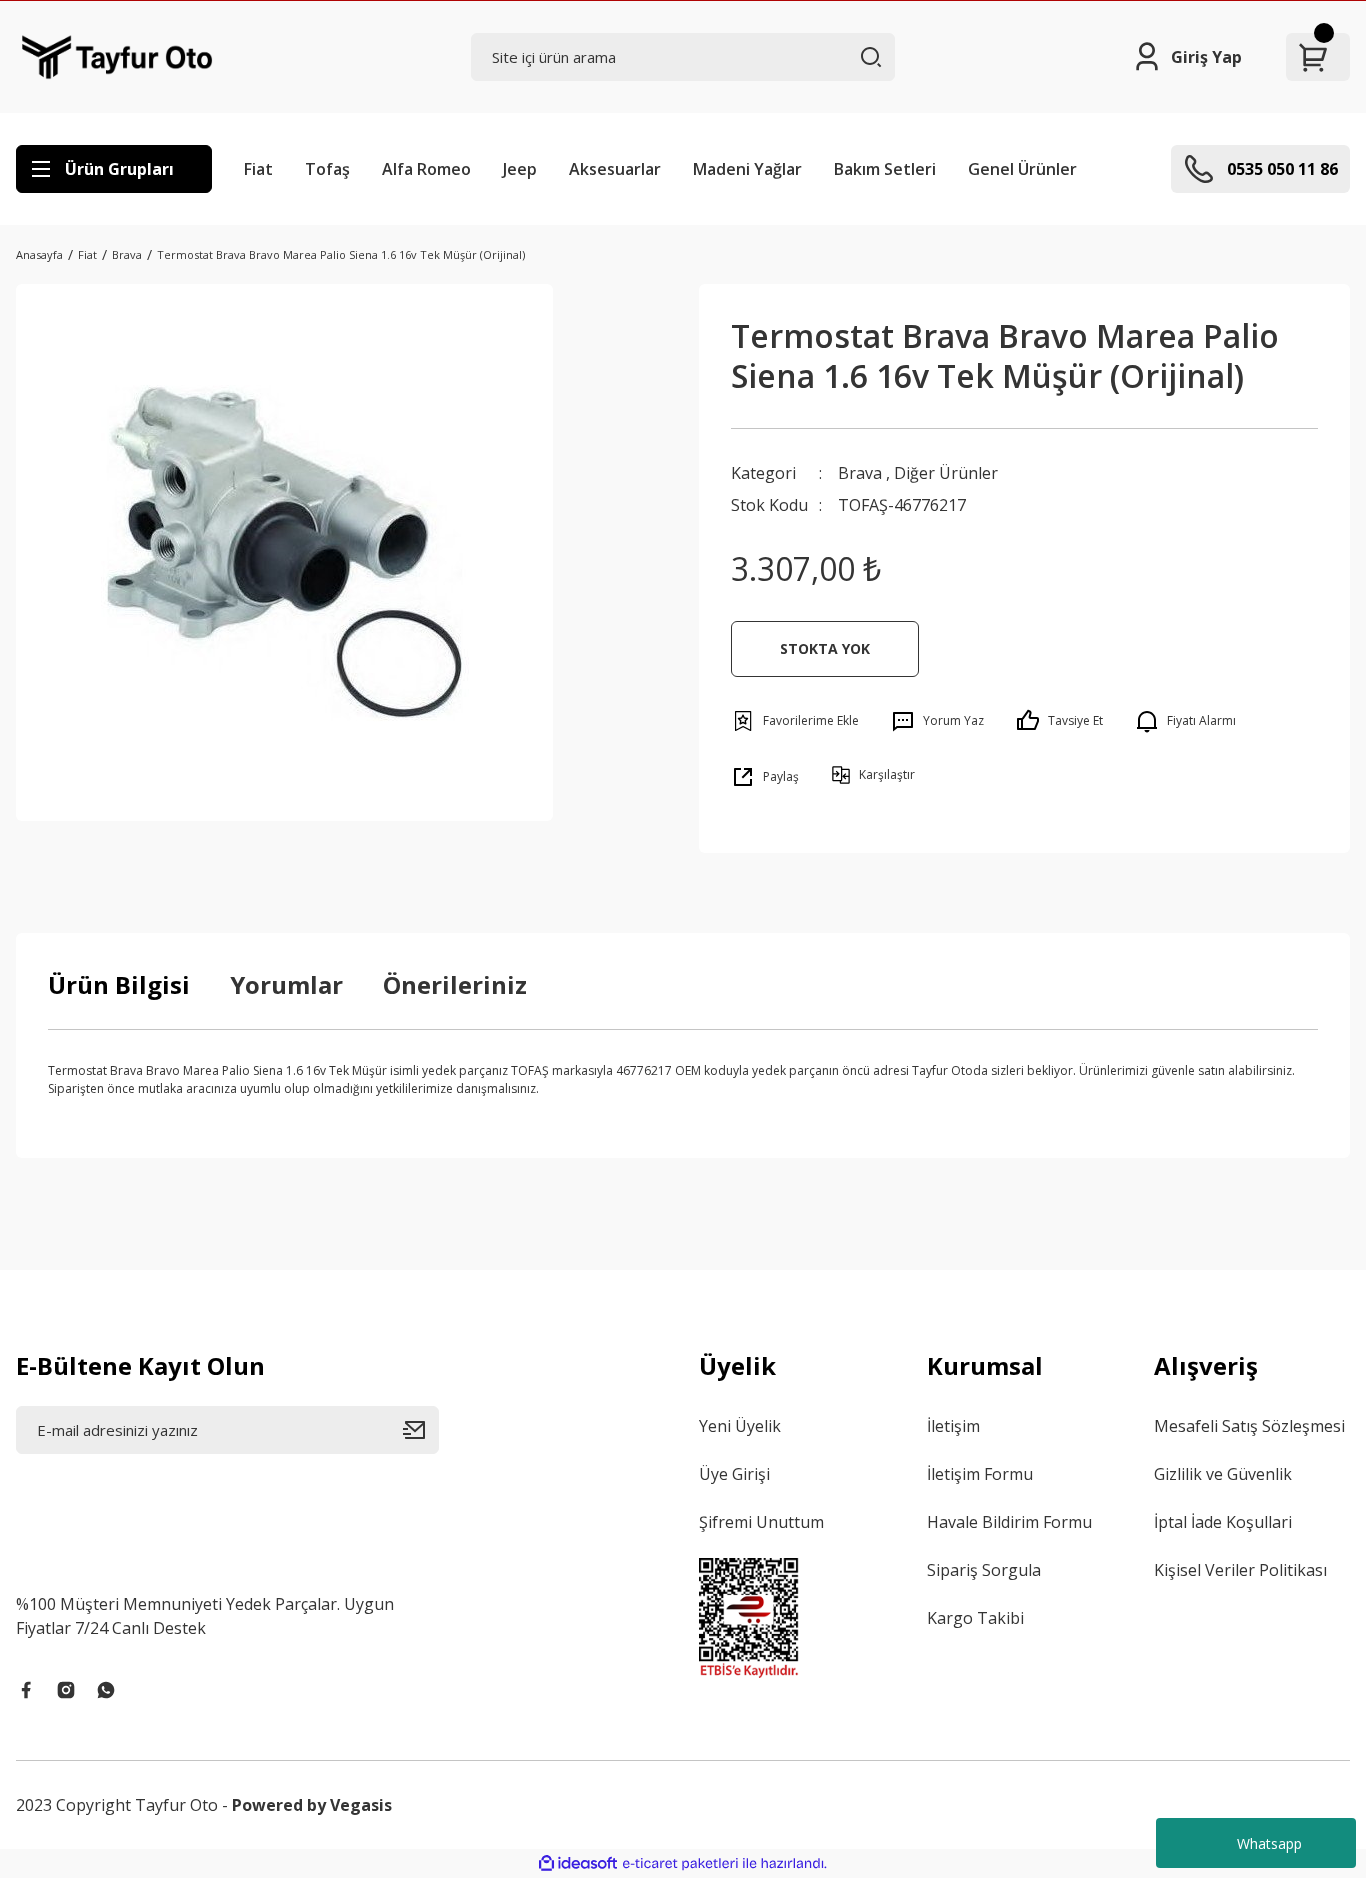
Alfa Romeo (426, 169)
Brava (860, 473)
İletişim (953, 1426)
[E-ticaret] (680, 1864)
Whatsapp (1269, 1843)
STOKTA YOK (825, 648)
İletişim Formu (980, 1474)
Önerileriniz (455, 984)
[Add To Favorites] (795, 721)
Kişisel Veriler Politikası (1240, 1570)
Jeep (520, 169)
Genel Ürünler (1022, 169)
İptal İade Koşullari (1223, 1522)
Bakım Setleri (885, 169)
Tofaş (327, 169)
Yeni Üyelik (740, 1426)
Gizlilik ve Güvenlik (1223, 1474)
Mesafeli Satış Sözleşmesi (1249, 1426)
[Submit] (421, 1430)
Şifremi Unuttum (761, 1522)
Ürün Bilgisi (119, 984)
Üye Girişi (734, 1474)
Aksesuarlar (615, 169)
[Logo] (117, 57)
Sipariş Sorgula (984, 1570)
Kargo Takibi (975, 1618)
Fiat (258, 169)
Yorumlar (286, 984)
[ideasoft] (578, 1863)
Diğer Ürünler (946, 473)
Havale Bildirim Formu (1009, 1522)
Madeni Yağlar (747, 169)
